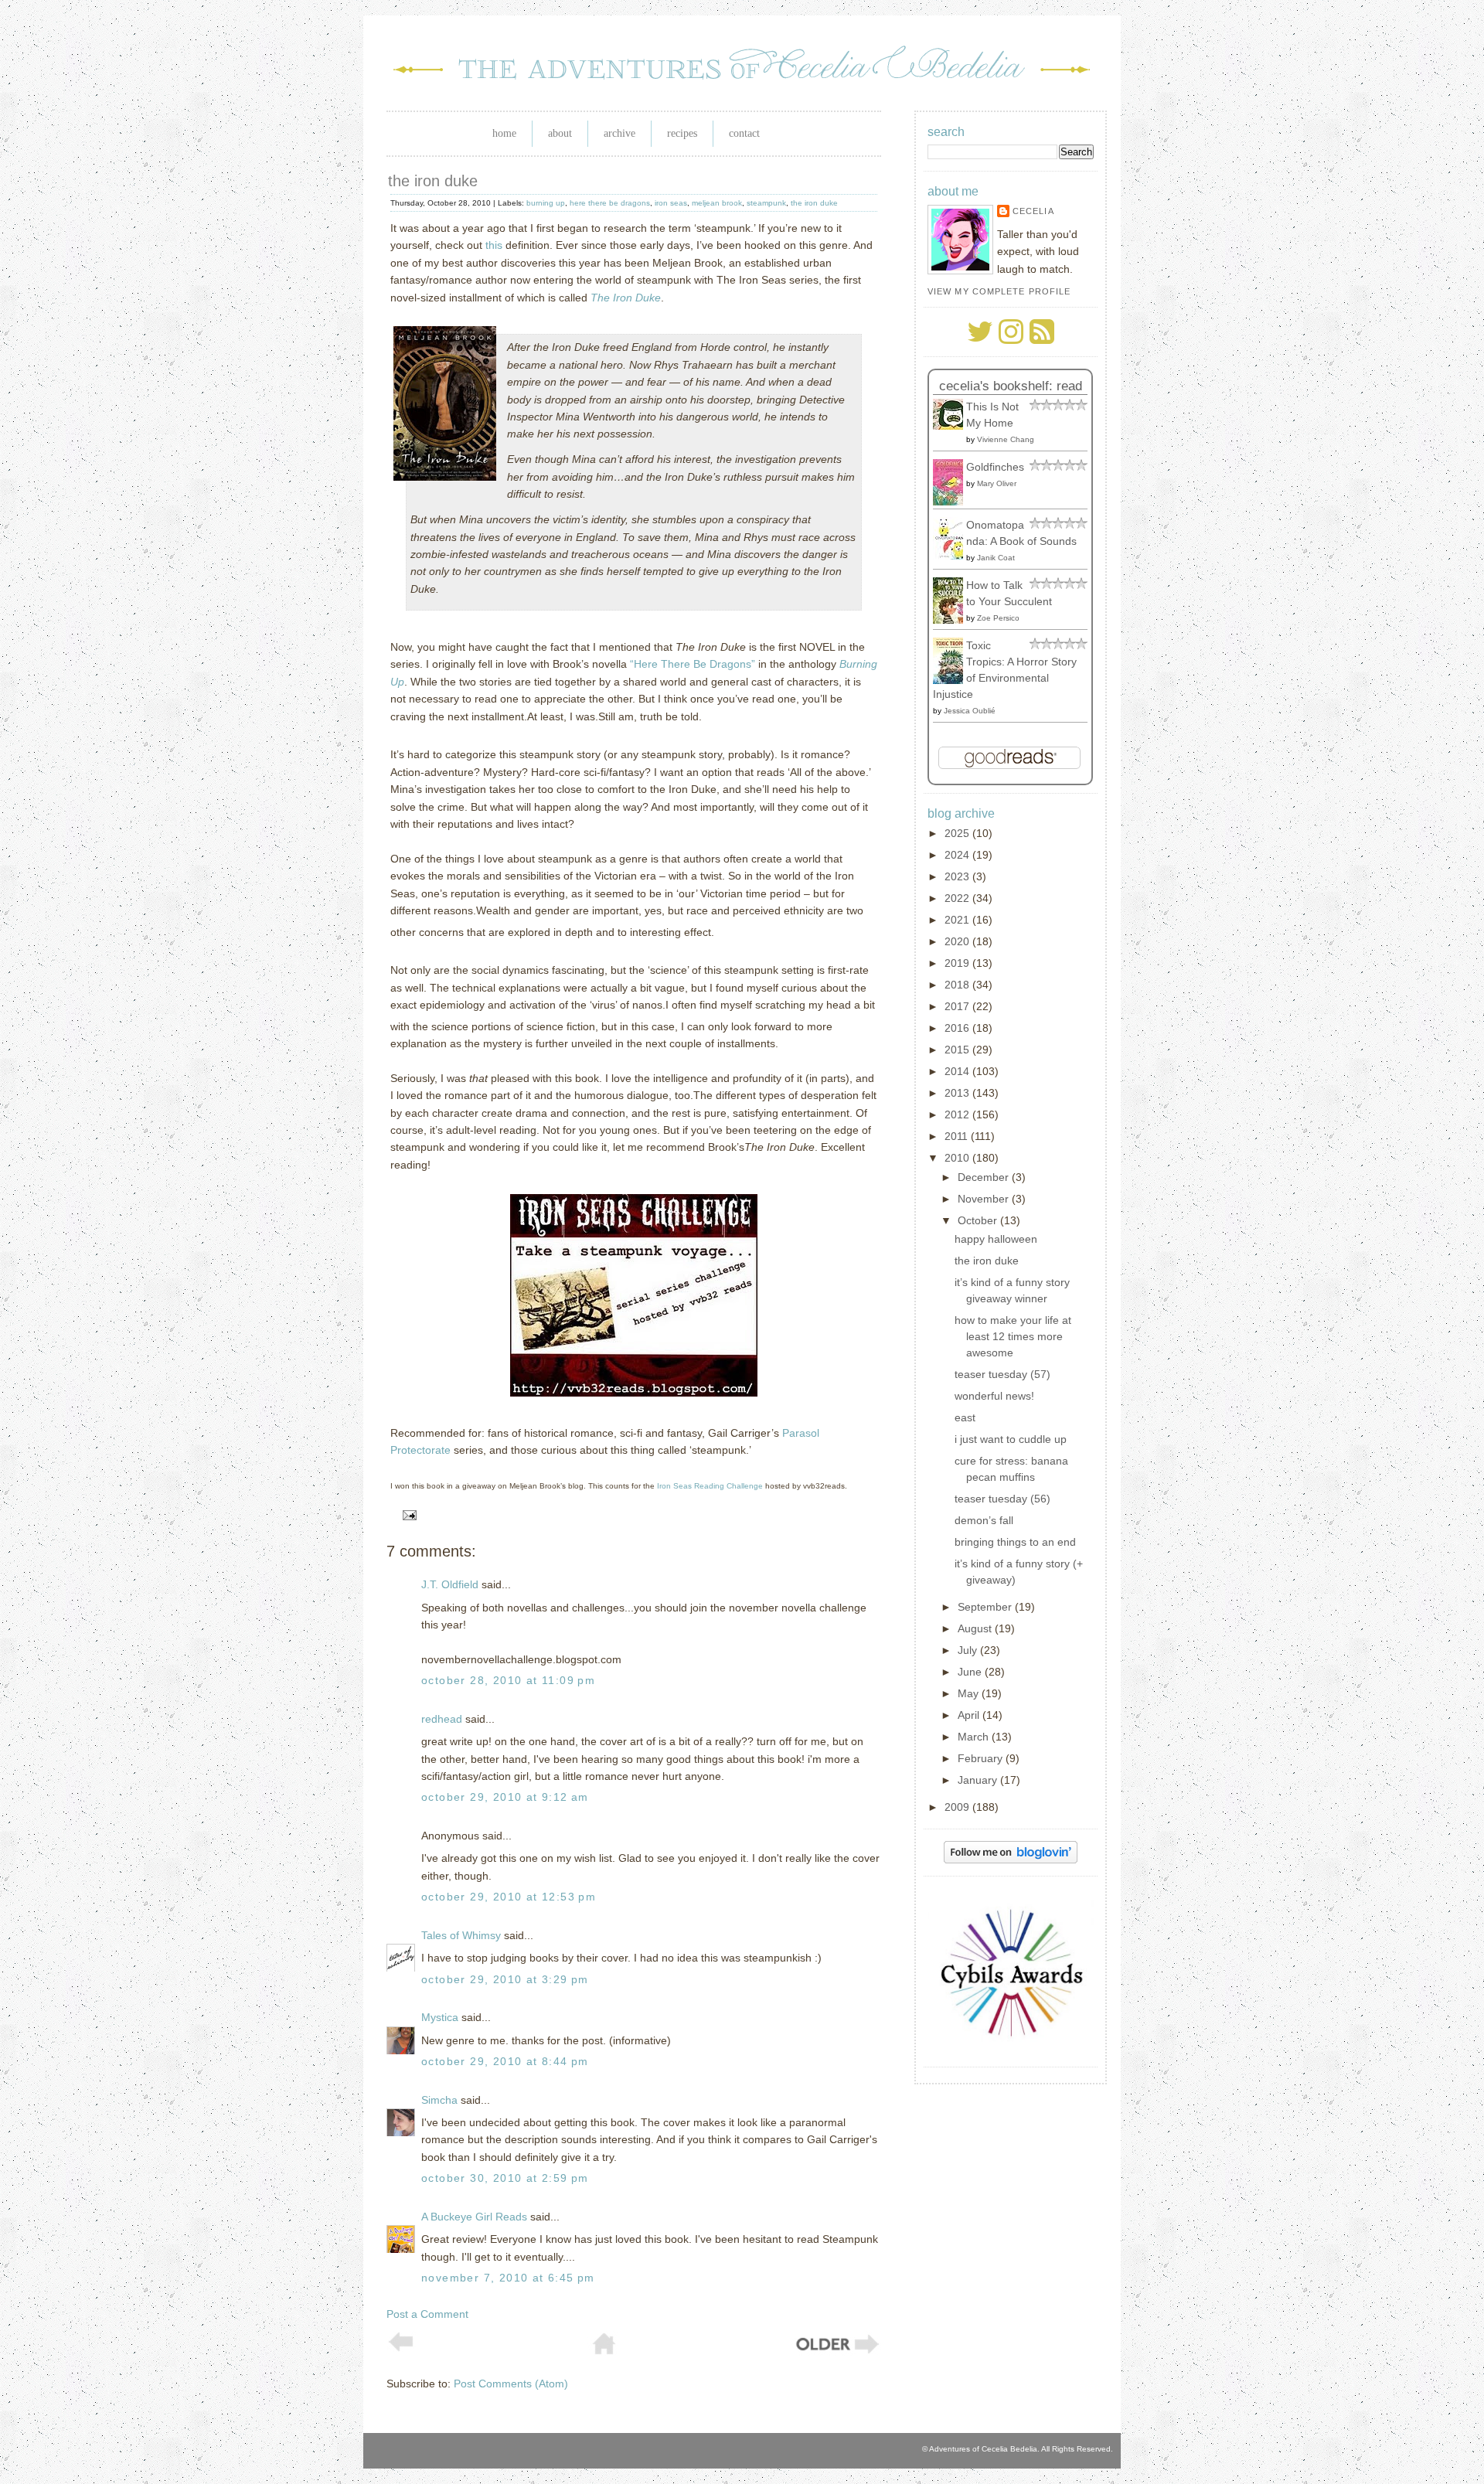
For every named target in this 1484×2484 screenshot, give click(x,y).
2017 (958, 1006)
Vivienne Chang (1006, 439)
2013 (958, 1093)
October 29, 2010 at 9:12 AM (505, 1797)
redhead (442, 1719)
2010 (958, 1158)
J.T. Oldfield (450, 1584)
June (971, 1672)
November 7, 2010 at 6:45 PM (508, 2278)
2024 (958, 855)
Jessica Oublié (970, 711)
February (982, 1758)
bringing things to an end (1015, 1542)
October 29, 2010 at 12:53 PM (509, 1897)
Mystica (440, 2017)
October (979, 1220)
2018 (958, 985)
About (560, 133)
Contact (744, 133)
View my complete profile (999, 291)
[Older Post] (836, 2352)
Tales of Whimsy (461, 1935)
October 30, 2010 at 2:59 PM (505, 2178)
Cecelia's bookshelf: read (1011, 386)
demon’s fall (984, 1520)
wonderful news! (994, 1396)
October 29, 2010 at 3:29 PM (505, 1979)
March (975, 1737)
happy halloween (996, 1239)
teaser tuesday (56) (1002, 1499)
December (985, 1177)
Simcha (439, 2100)
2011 (958, 1136)
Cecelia (1033, 211)
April (970, 1715)
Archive (619, 133)
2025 (958, 833)
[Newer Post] (401, 2348)
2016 (958, 1028)
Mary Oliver (997, 483)
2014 (958, 1071)
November (985, 1199)
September (986, 1607)
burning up (546, 203)
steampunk (766, 203)
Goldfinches (995, 467)
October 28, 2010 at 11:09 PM (508, 1680)
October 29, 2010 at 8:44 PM (505, 2061)
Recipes (682, 133)
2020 (958, 941)
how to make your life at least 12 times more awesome (1013, 1336)
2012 (958, 1114)
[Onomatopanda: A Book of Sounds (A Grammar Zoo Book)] (952, 556)
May (970, 1693)
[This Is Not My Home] (952, 426)
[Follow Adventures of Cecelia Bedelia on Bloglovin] (1011, 1860)
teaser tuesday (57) (1002, 1374)
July (969, 1650)
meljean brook (717, 203)
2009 (958, 1807)
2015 (958, 1050)
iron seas (671, 203)
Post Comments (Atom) (511, 2384)
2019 (958, 963)
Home (504, 133)
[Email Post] (407, 1514)
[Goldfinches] (952, 502)
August (976, 1628)
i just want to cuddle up (1011, 1439)
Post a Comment (427, 2314)
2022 (958, 898)
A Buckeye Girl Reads (474, 2217)
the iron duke (433, 181)
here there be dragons (610, 203)
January (979, 1780)
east (965, 1417)
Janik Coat (996, 558)
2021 (958, 920)
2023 (958, 876)
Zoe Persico (998, 618)
